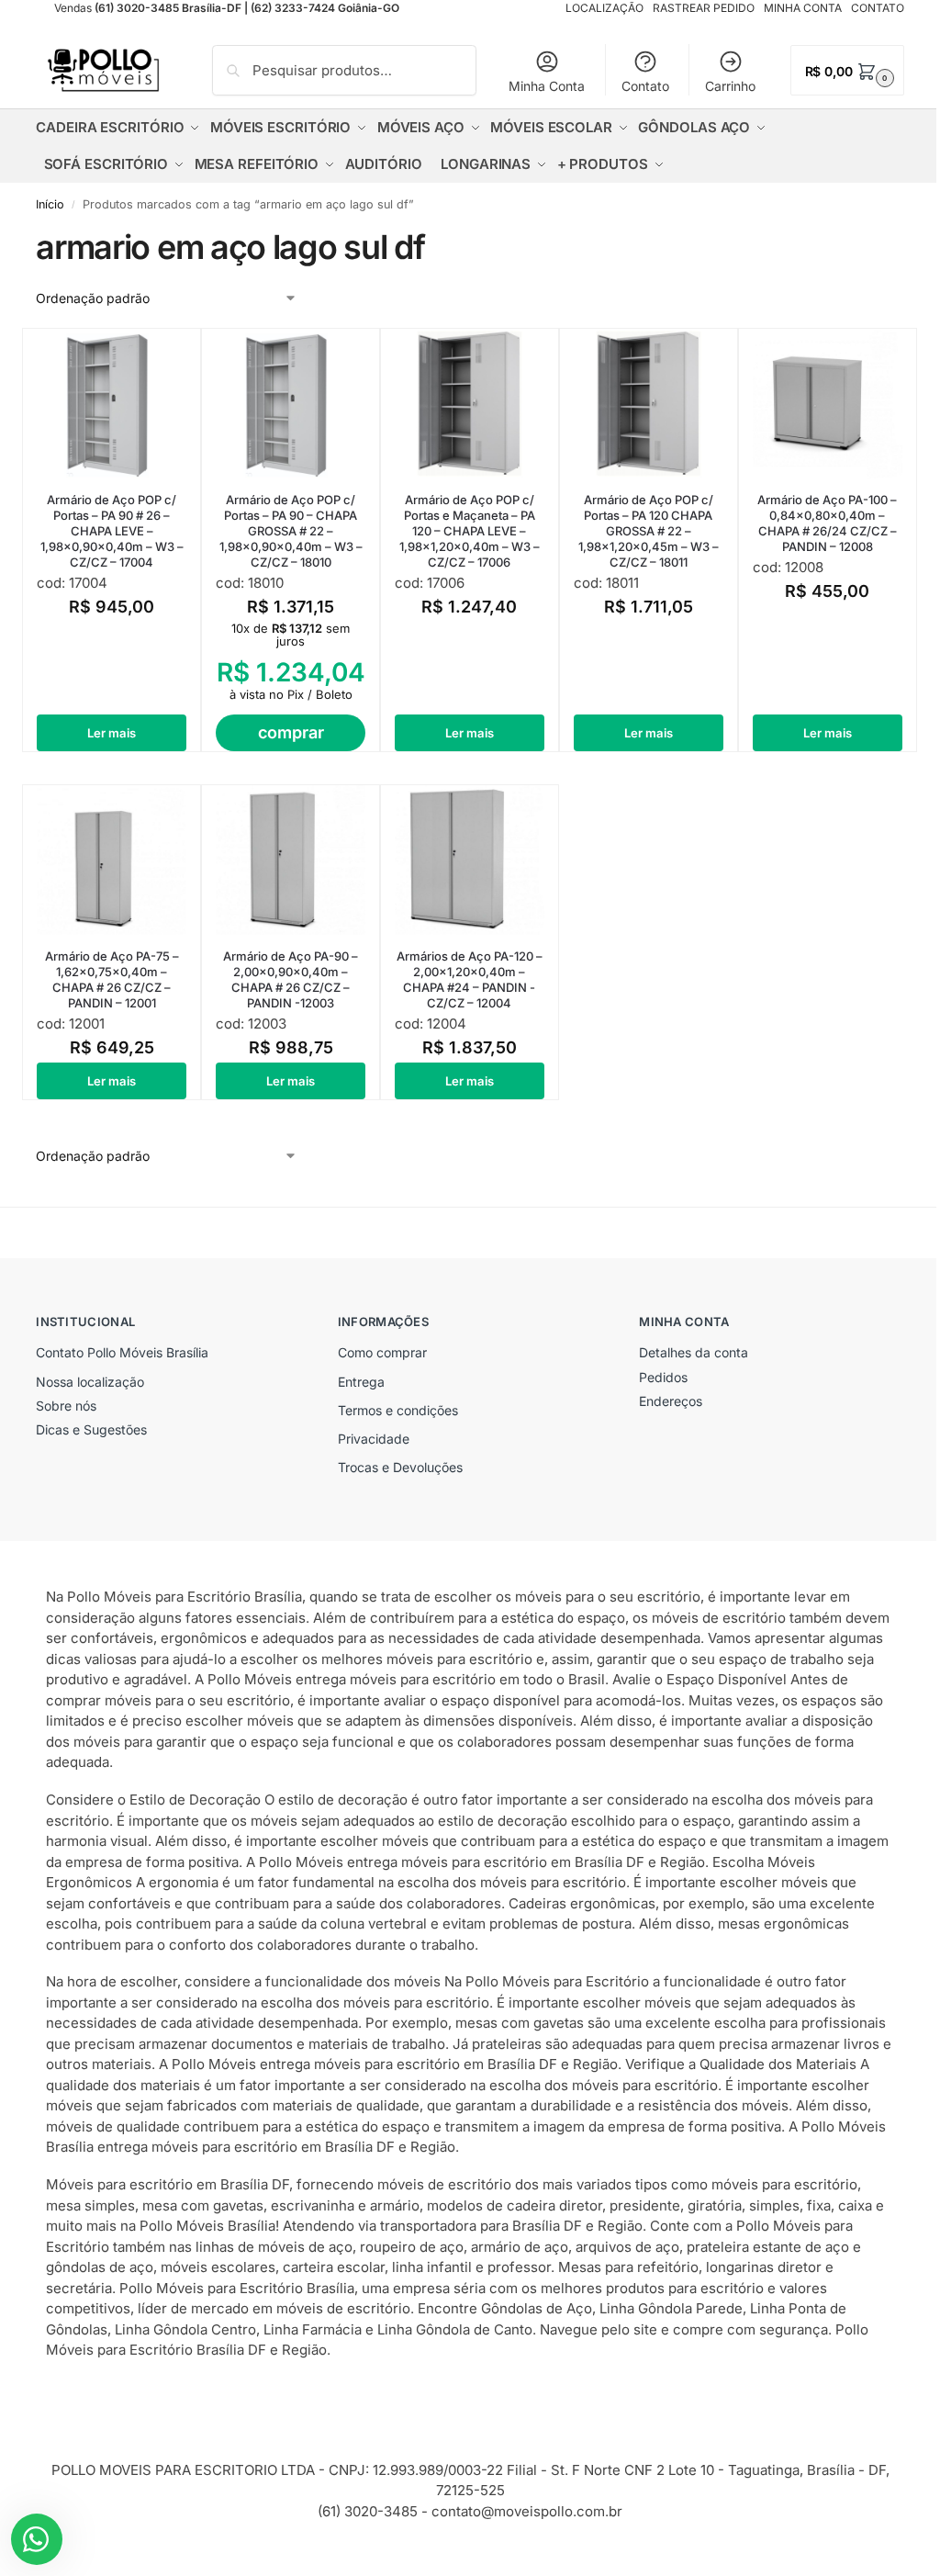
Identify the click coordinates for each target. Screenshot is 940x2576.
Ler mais (112, 733)
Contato (645, 86)
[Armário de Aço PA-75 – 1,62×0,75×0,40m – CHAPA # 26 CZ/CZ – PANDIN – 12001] (112, 860)
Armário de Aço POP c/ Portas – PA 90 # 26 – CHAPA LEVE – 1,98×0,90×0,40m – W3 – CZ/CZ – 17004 (112, 531)
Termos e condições (398, 1410)
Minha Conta (547, 86)
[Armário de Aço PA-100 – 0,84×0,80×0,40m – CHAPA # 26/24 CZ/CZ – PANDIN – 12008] (828, 404)
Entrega (361, 1382)
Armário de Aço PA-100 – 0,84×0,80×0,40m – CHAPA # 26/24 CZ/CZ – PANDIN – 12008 (827, 523)
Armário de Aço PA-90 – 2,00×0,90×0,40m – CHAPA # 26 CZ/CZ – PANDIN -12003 (291, 979)
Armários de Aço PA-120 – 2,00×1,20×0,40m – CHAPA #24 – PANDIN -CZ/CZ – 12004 (470, 979)
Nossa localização (90, 1382)
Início (50, 204)
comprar (291, 732)
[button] (847, 70)
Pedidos (663, 1377)
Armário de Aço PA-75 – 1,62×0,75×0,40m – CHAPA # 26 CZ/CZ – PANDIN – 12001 (112, 979)
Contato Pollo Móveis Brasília (122, 1352)
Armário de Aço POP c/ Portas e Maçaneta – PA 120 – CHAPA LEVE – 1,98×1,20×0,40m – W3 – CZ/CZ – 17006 (470, 531)
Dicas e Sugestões (91, 1429)
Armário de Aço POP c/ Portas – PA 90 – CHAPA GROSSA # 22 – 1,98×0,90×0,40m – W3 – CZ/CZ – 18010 (291, 531)
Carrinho (730, 86)
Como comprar (382, 1352)
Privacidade (374, 1439)
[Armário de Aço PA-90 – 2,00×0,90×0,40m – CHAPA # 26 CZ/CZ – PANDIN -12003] (291, 860)
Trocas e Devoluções (400, 1467)
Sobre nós (66, 1406)
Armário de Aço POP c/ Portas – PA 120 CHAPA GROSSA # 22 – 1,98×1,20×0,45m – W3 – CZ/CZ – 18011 (649, 531)
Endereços (671, 1401)
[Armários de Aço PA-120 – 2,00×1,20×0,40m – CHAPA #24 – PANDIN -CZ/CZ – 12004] (470, 860)
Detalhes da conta (694, 1352)
